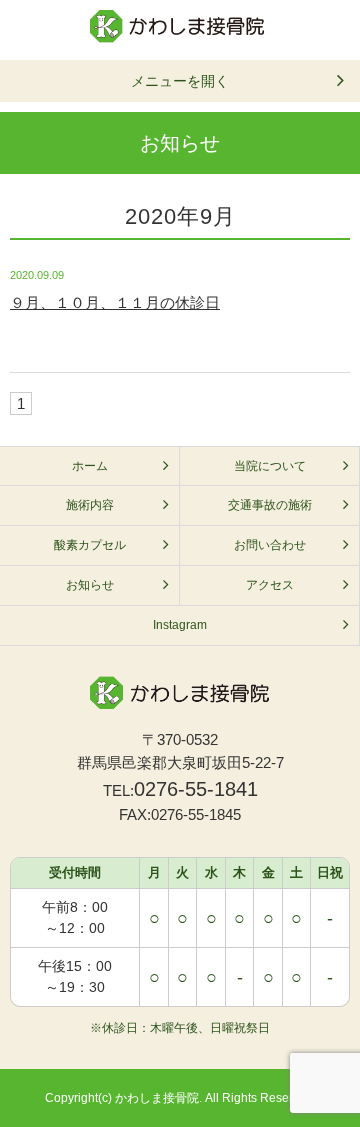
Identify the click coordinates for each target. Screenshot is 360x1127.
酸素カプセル (90, 545)
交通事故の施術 (270, 505)
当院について (270, 466)
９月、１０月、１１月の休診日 (115, 302)
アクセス (270, 585)
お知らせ (90, 585)
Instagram (180, 625)
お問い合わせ (270, 545)
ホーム (90, 466)
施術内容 (90, 505)
